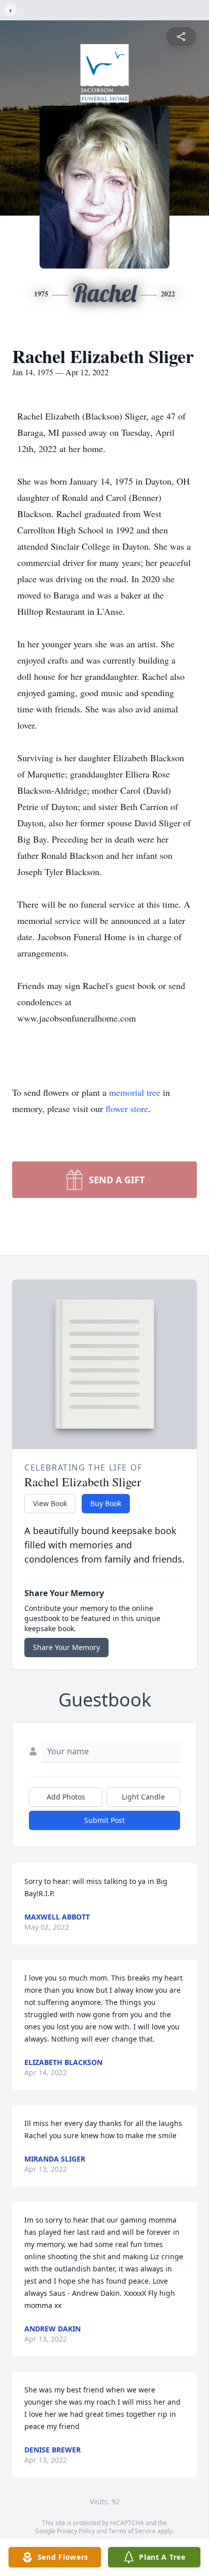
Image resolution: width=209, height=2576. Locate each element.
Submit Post (104, 1820)
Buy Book (106, 1503)
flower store (127, 1109)
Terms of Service (132, 2531)
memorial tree (135, 1092)
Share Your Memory (66, 1647)
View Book (50, 1503)
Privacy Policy (76, 2531)
